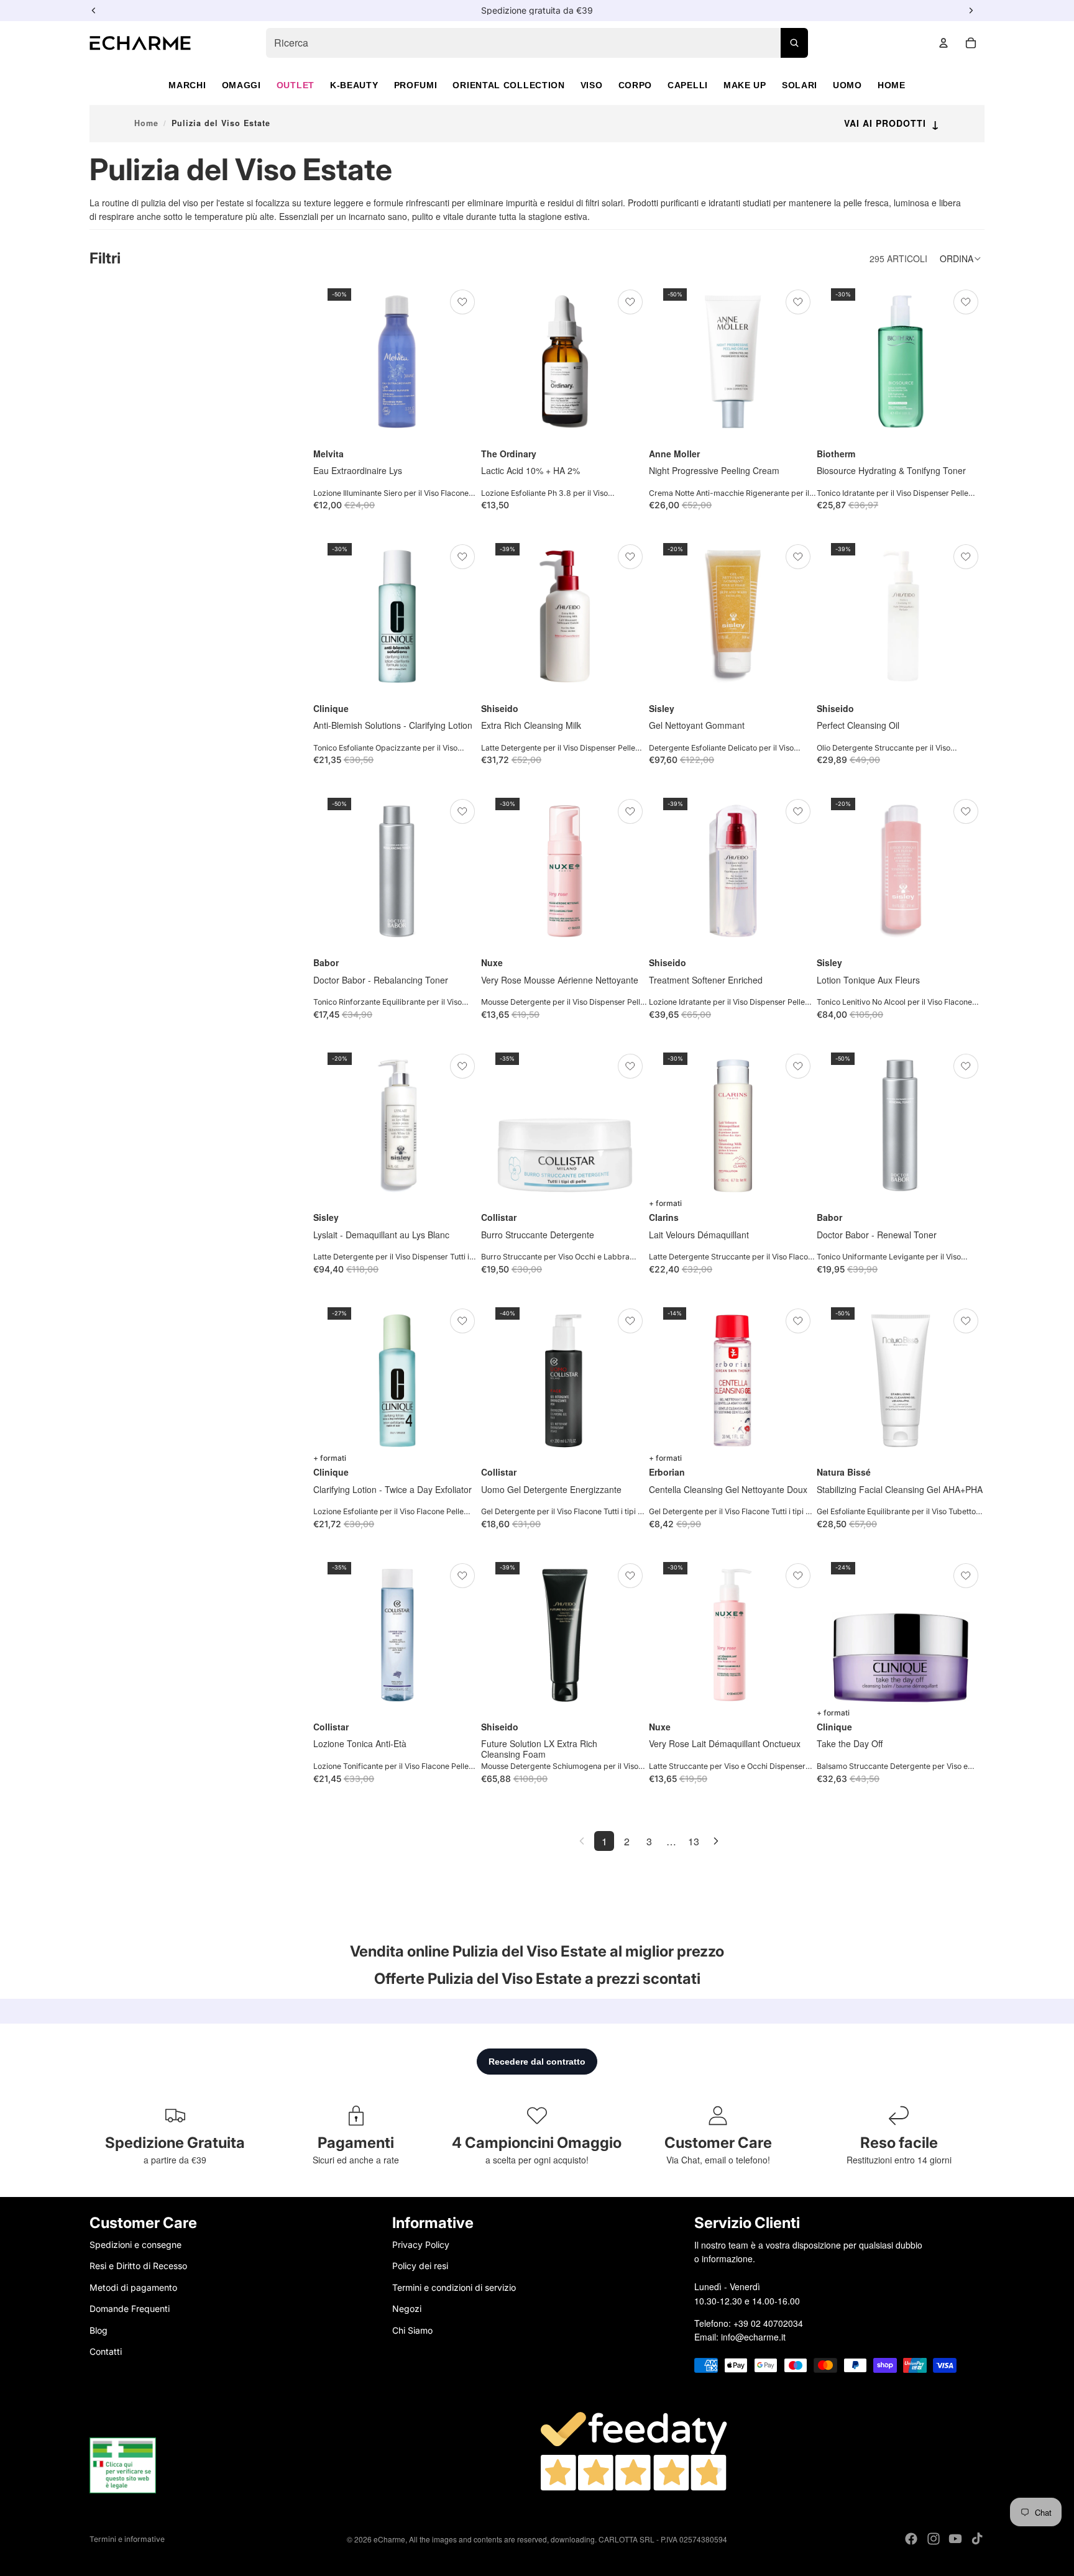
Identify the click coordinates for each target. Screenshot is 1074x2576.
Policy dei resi (420, 2266)
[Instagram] (934, 2539)
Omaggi (241, 85)
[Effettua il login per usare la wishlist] (462, 302)
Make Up (745, 85)
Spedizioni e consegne (135, 2245)
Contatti (106, 2351)
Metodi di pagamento (133, 2287)
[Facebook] (911, 2539)
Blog (99, 2330)
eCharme (389, 2539)
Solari (800, 85)
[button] (962, 258)
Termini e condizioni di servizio (454, 2287)
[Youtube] (955, 2539)
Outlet (296, 85)
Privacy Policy (421, 2245)
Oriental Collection (508, 85)
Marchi (187, 85)
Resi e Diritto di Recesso (138, 2266)
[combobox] (537, 43)
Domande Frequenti (130, 2309)
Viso (592, 85)
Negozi (407, 2309)
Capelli (688, 85)
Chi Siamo (412, 2330)
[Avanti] (716, 1841)
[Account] (943, 43)
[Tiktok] (977, 2539)
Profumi (416, 85)
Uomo (847, 85)
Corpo (636, 85)
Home (892, 85)
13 (694, 1841)
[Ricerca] (794, 43)
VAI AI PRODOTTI (892, 123)
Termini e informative (127, 2539)
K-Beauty (354, 85)
